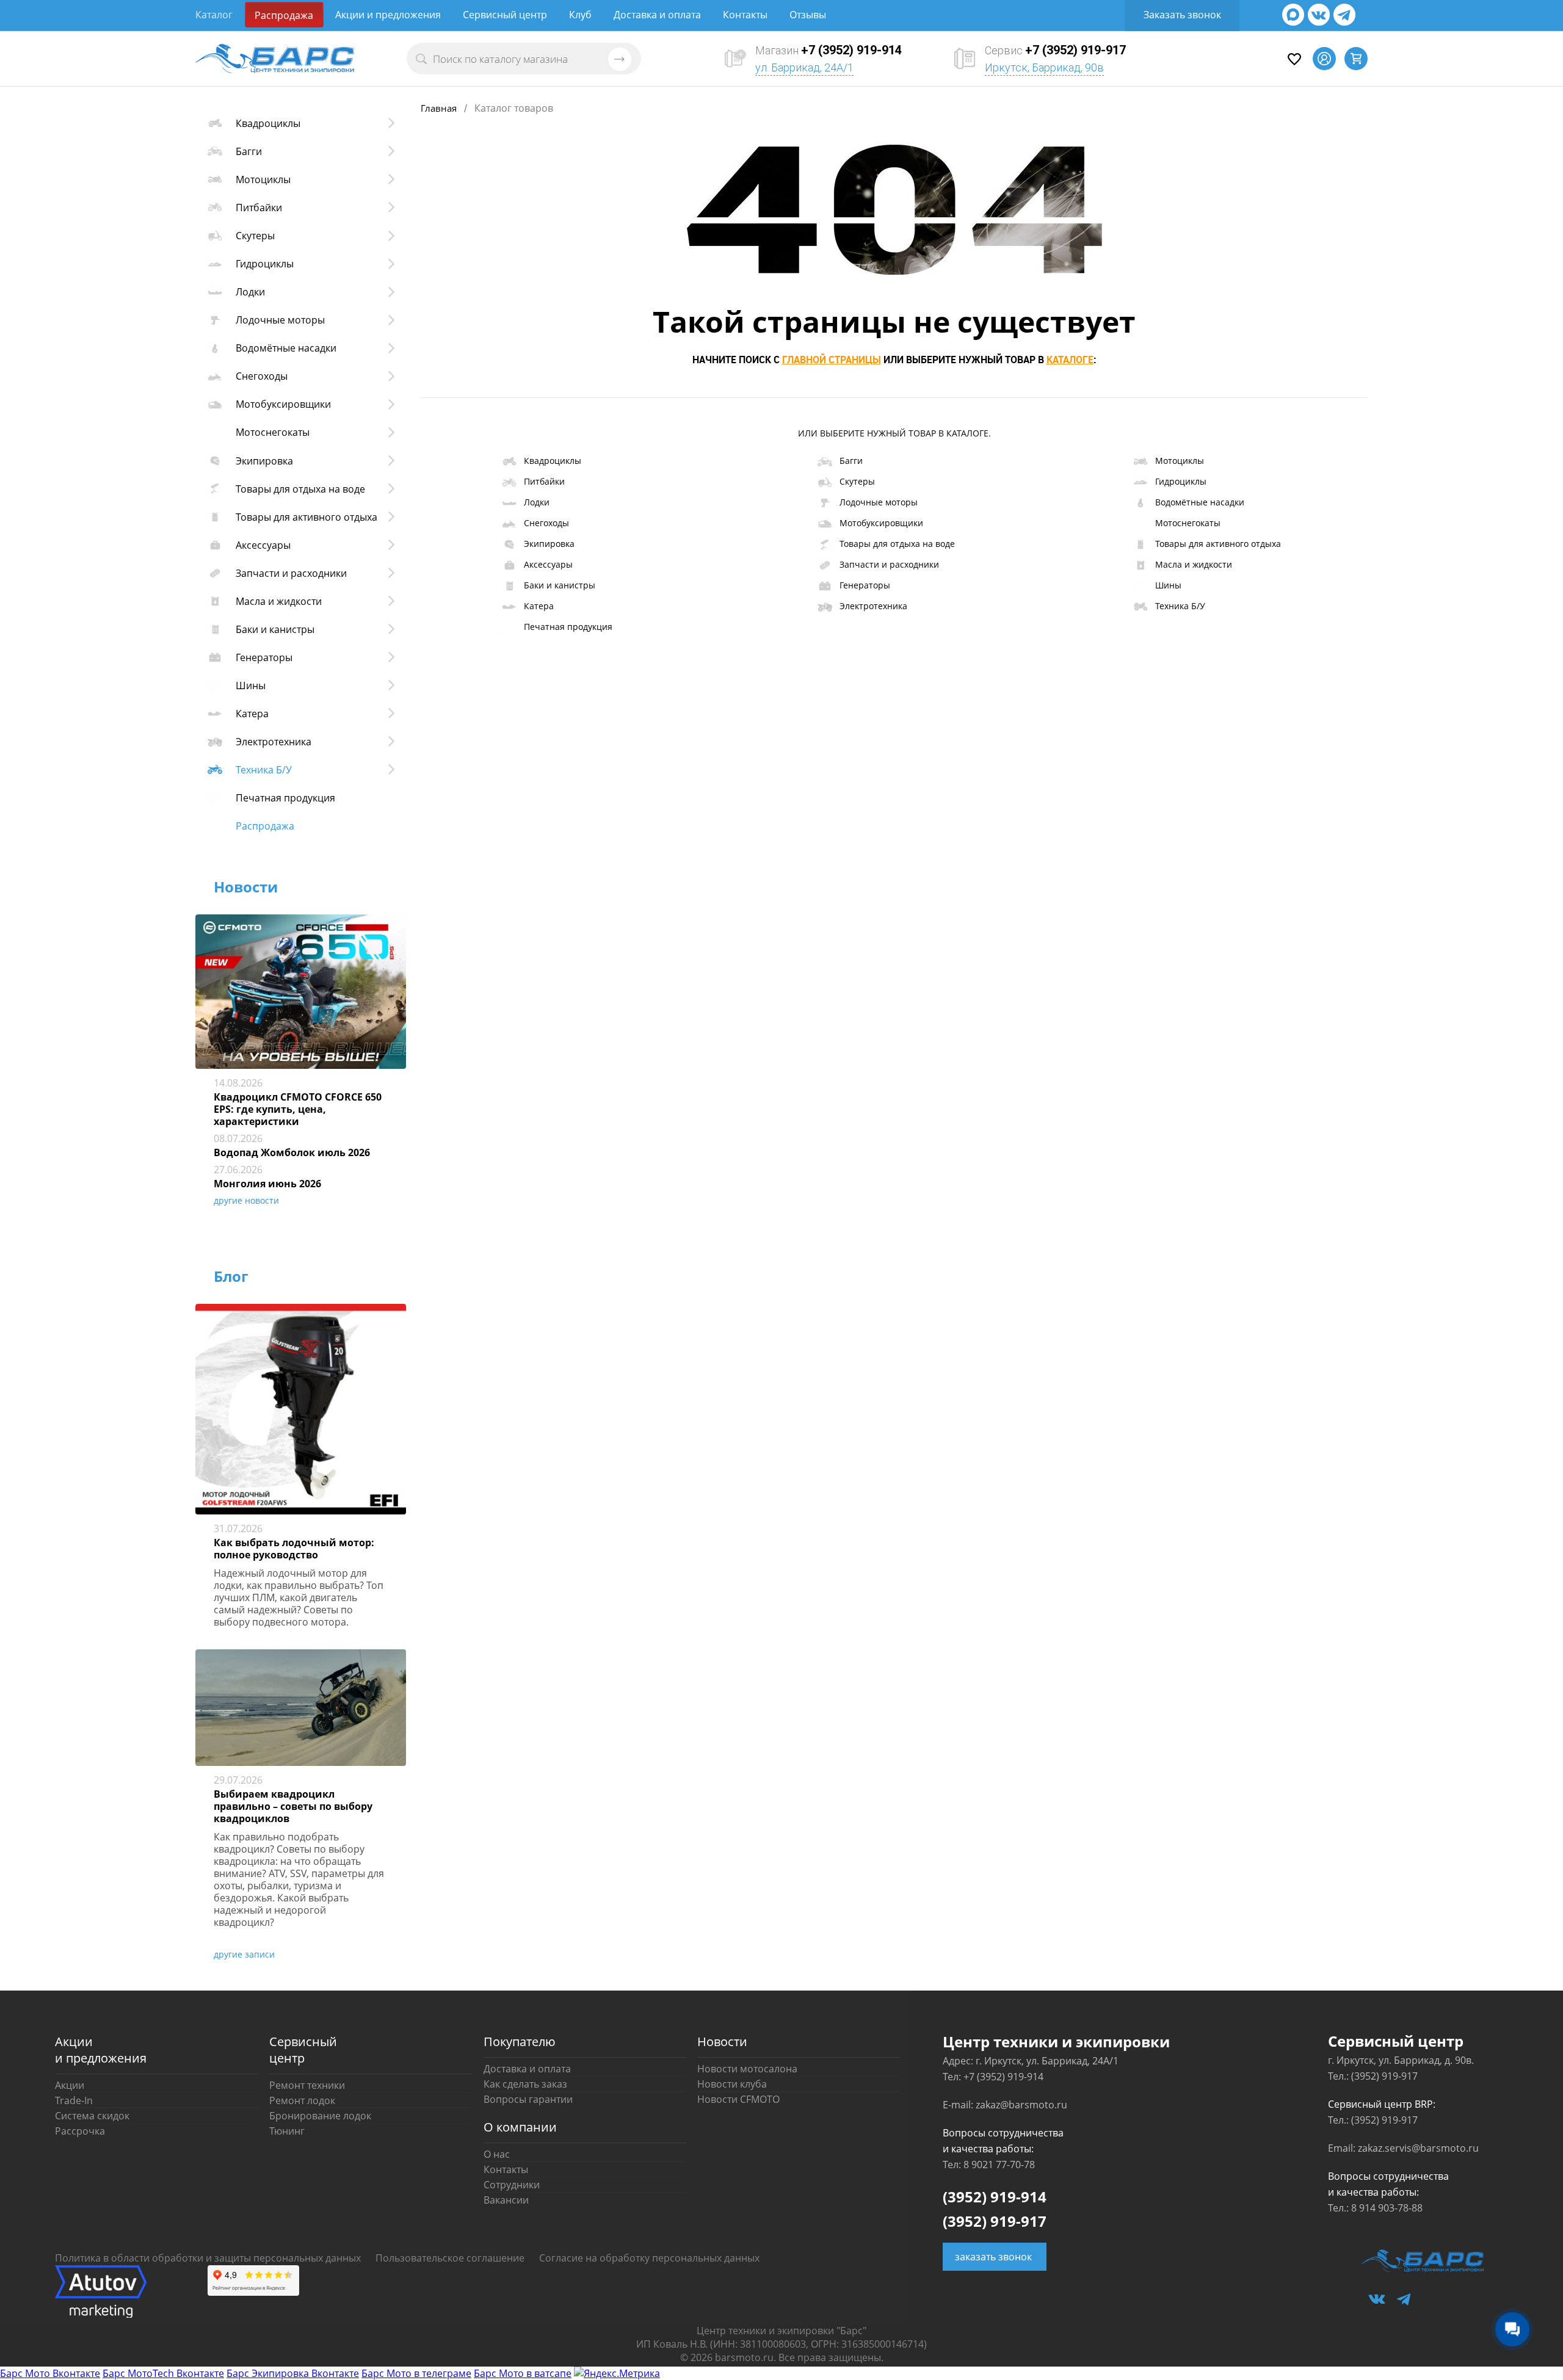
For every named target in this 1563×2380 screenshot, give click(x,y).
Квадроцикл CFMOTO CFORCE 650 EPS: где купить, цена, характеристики (298, 1109)
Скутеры (857, 481)
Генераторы (865, 585)
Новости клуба (732, 2084)
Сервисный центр (505, 15)
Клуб (580, 15)
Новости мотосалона (747, 2069)
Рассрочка (80, 2131)
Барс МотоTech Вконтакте (163, 2373)
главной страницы (832, 360)
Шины (1168, 585)
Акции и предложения (388, 15)
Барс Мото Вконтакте (50, 2373)
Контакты (745, 15)
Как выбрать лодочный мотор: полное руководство (294, 1549)
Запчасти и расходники (889, 564)
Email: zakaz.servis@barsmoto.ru (1403, 2148)
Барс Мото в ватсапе (523, 2373)
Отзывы (808, 15)
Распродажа (284, 15)
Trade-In (74, 2100)
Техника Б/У (1180, 606)
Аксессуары (548, 564)
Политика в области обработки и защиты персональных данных (208, 2258)
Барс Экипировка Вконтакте (293, 2373)
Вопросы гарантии (528, 2099)
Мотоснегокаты (1188, 523)
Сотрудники (512, 2185)
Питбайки (544, 481)
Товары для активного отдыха (1218, 544)
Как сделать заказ (525, 2084)
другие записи (244, 1954)
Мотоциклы (1180, 461)
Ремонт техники (307, 2085)
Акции (70, 2085)
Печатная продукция (568, 627)
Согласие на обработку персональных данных (649, 2258)
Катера (539, 606)
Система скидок (92, 2116)
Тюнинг (287, 2131)
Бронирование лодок (320, 2116)
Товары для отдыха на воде (897, 544)
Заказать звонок (1182, 15)
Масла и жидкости (1194, 564)
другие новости (246, 1200)
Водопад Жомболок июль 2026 (292, 1152)
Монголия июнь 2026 (267, 1184)
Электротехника (873, 606)
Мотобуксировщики (881, 523)
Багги (851, 461)
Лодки (537, 502)
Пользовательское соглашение (450, 2258)
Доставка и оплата (657, 15)
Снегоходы (546, 523)
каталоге (1070, 360)
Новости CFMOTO (738, 2099)
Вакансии (506, 2200)
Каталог (214, 15)
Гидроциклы (1181, 481)
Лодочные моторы (879, 502)
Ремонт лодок (302, 2100)
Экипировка (549, 544)
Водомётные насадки (1200, 502)
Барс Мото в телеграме (416, 2373)
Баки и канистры (560, 585)
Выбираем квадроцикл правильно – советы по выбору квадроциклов (293, 1806)
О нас (497, 2154)
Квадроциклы (553, 461)
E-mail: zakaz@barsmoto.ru (1005, 2105)
